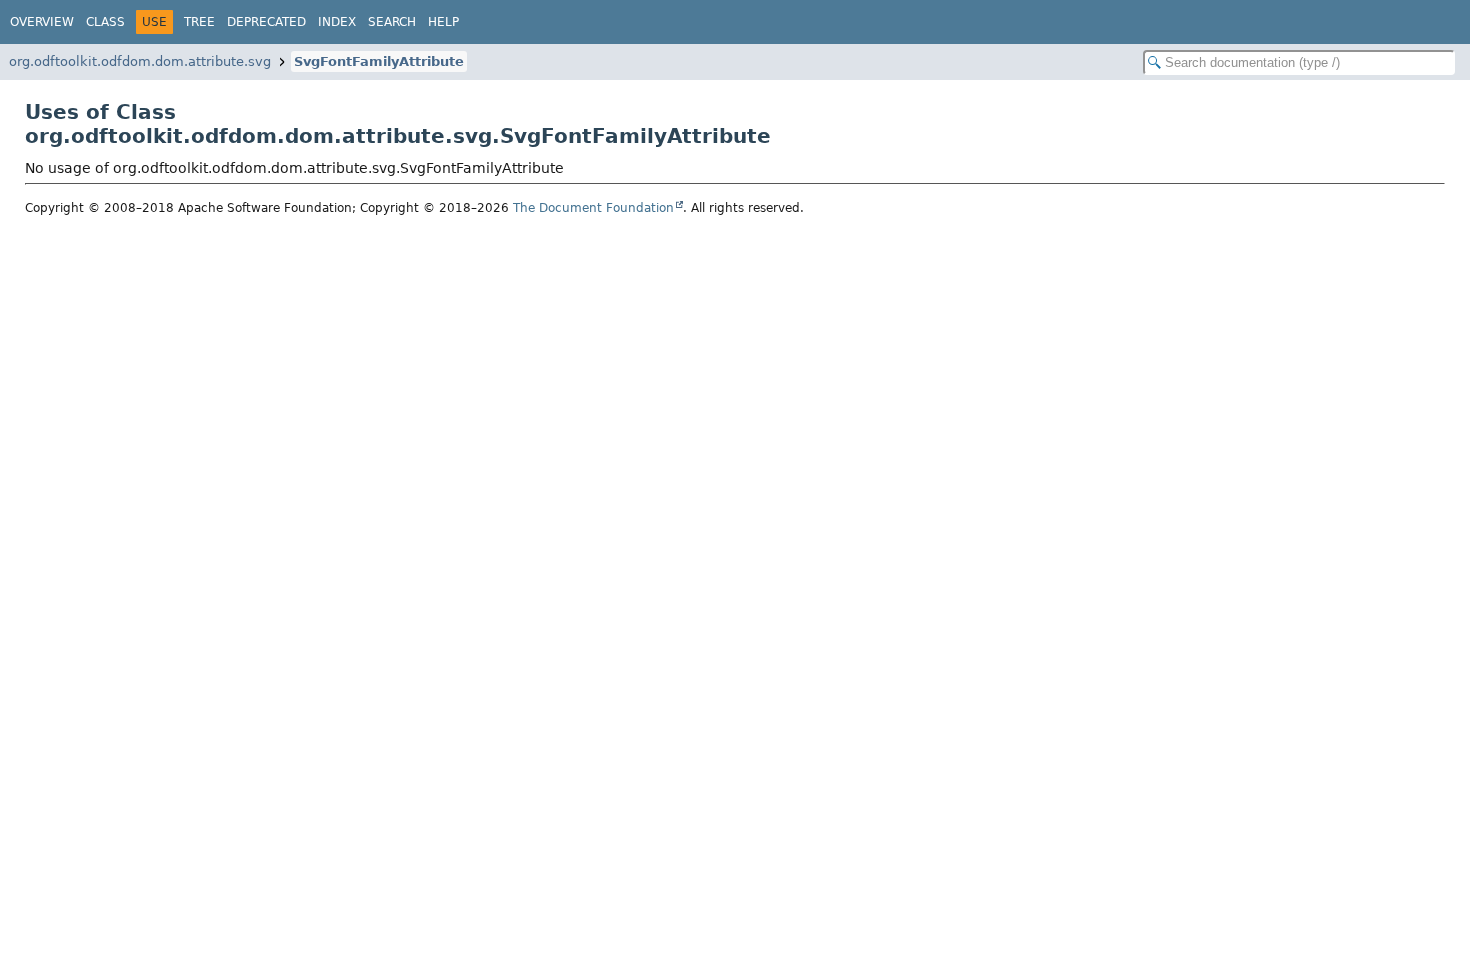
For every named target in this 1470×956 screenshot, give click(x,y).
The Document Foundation (593, 208)
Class (105, 22)
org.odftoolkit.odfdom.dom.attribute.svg (140, 61)
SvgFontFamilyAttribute (379, 61)
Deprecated (266, 22)
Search (392, 22)
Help (443, 22)
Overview (42, 22)
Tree (199, 22)
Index (337, 22)
